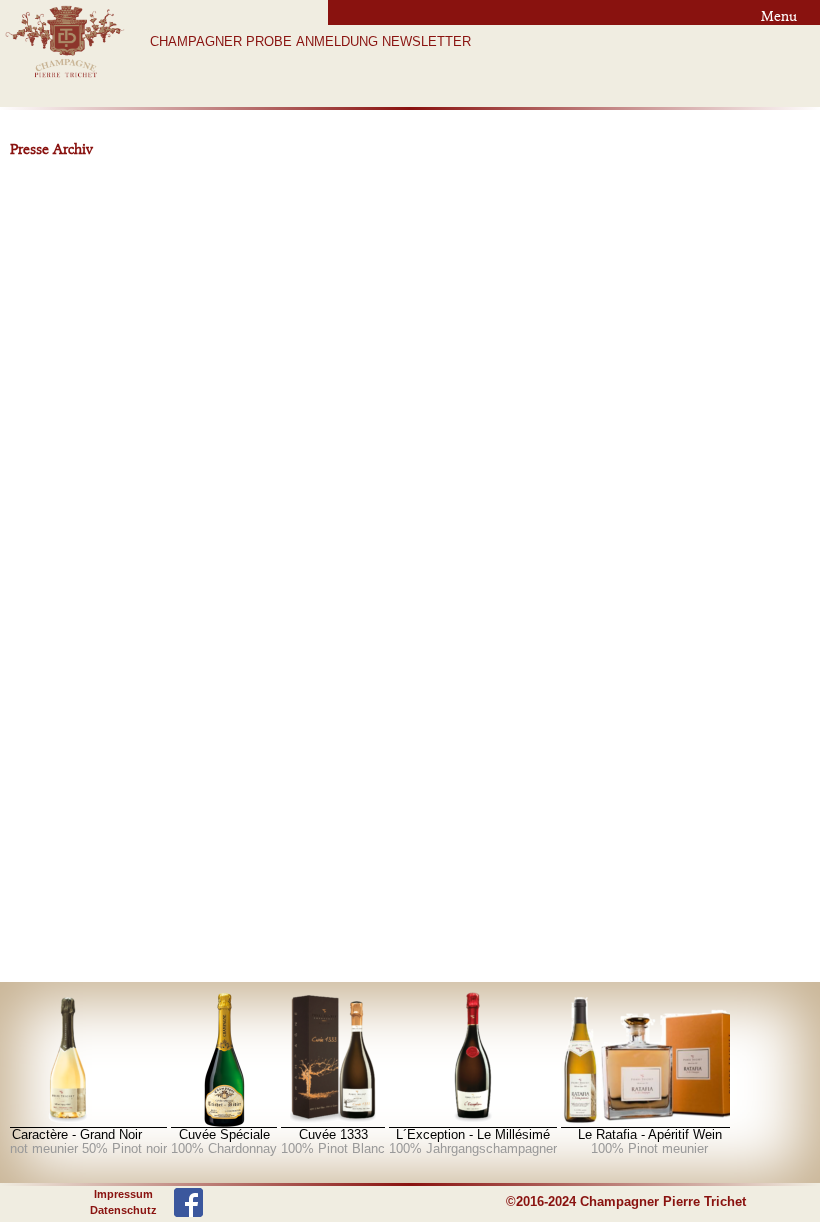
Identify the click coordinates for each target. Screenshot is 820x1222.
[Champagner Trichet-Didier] (65, 79)
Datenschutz (123, 1210)
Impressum (123, 1194)
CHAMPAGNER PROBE (221, 42)
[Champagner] (214, 1059)
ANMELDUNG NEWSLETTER (383, 42)
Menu (779, 16)
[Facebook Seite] (188, 1201)
